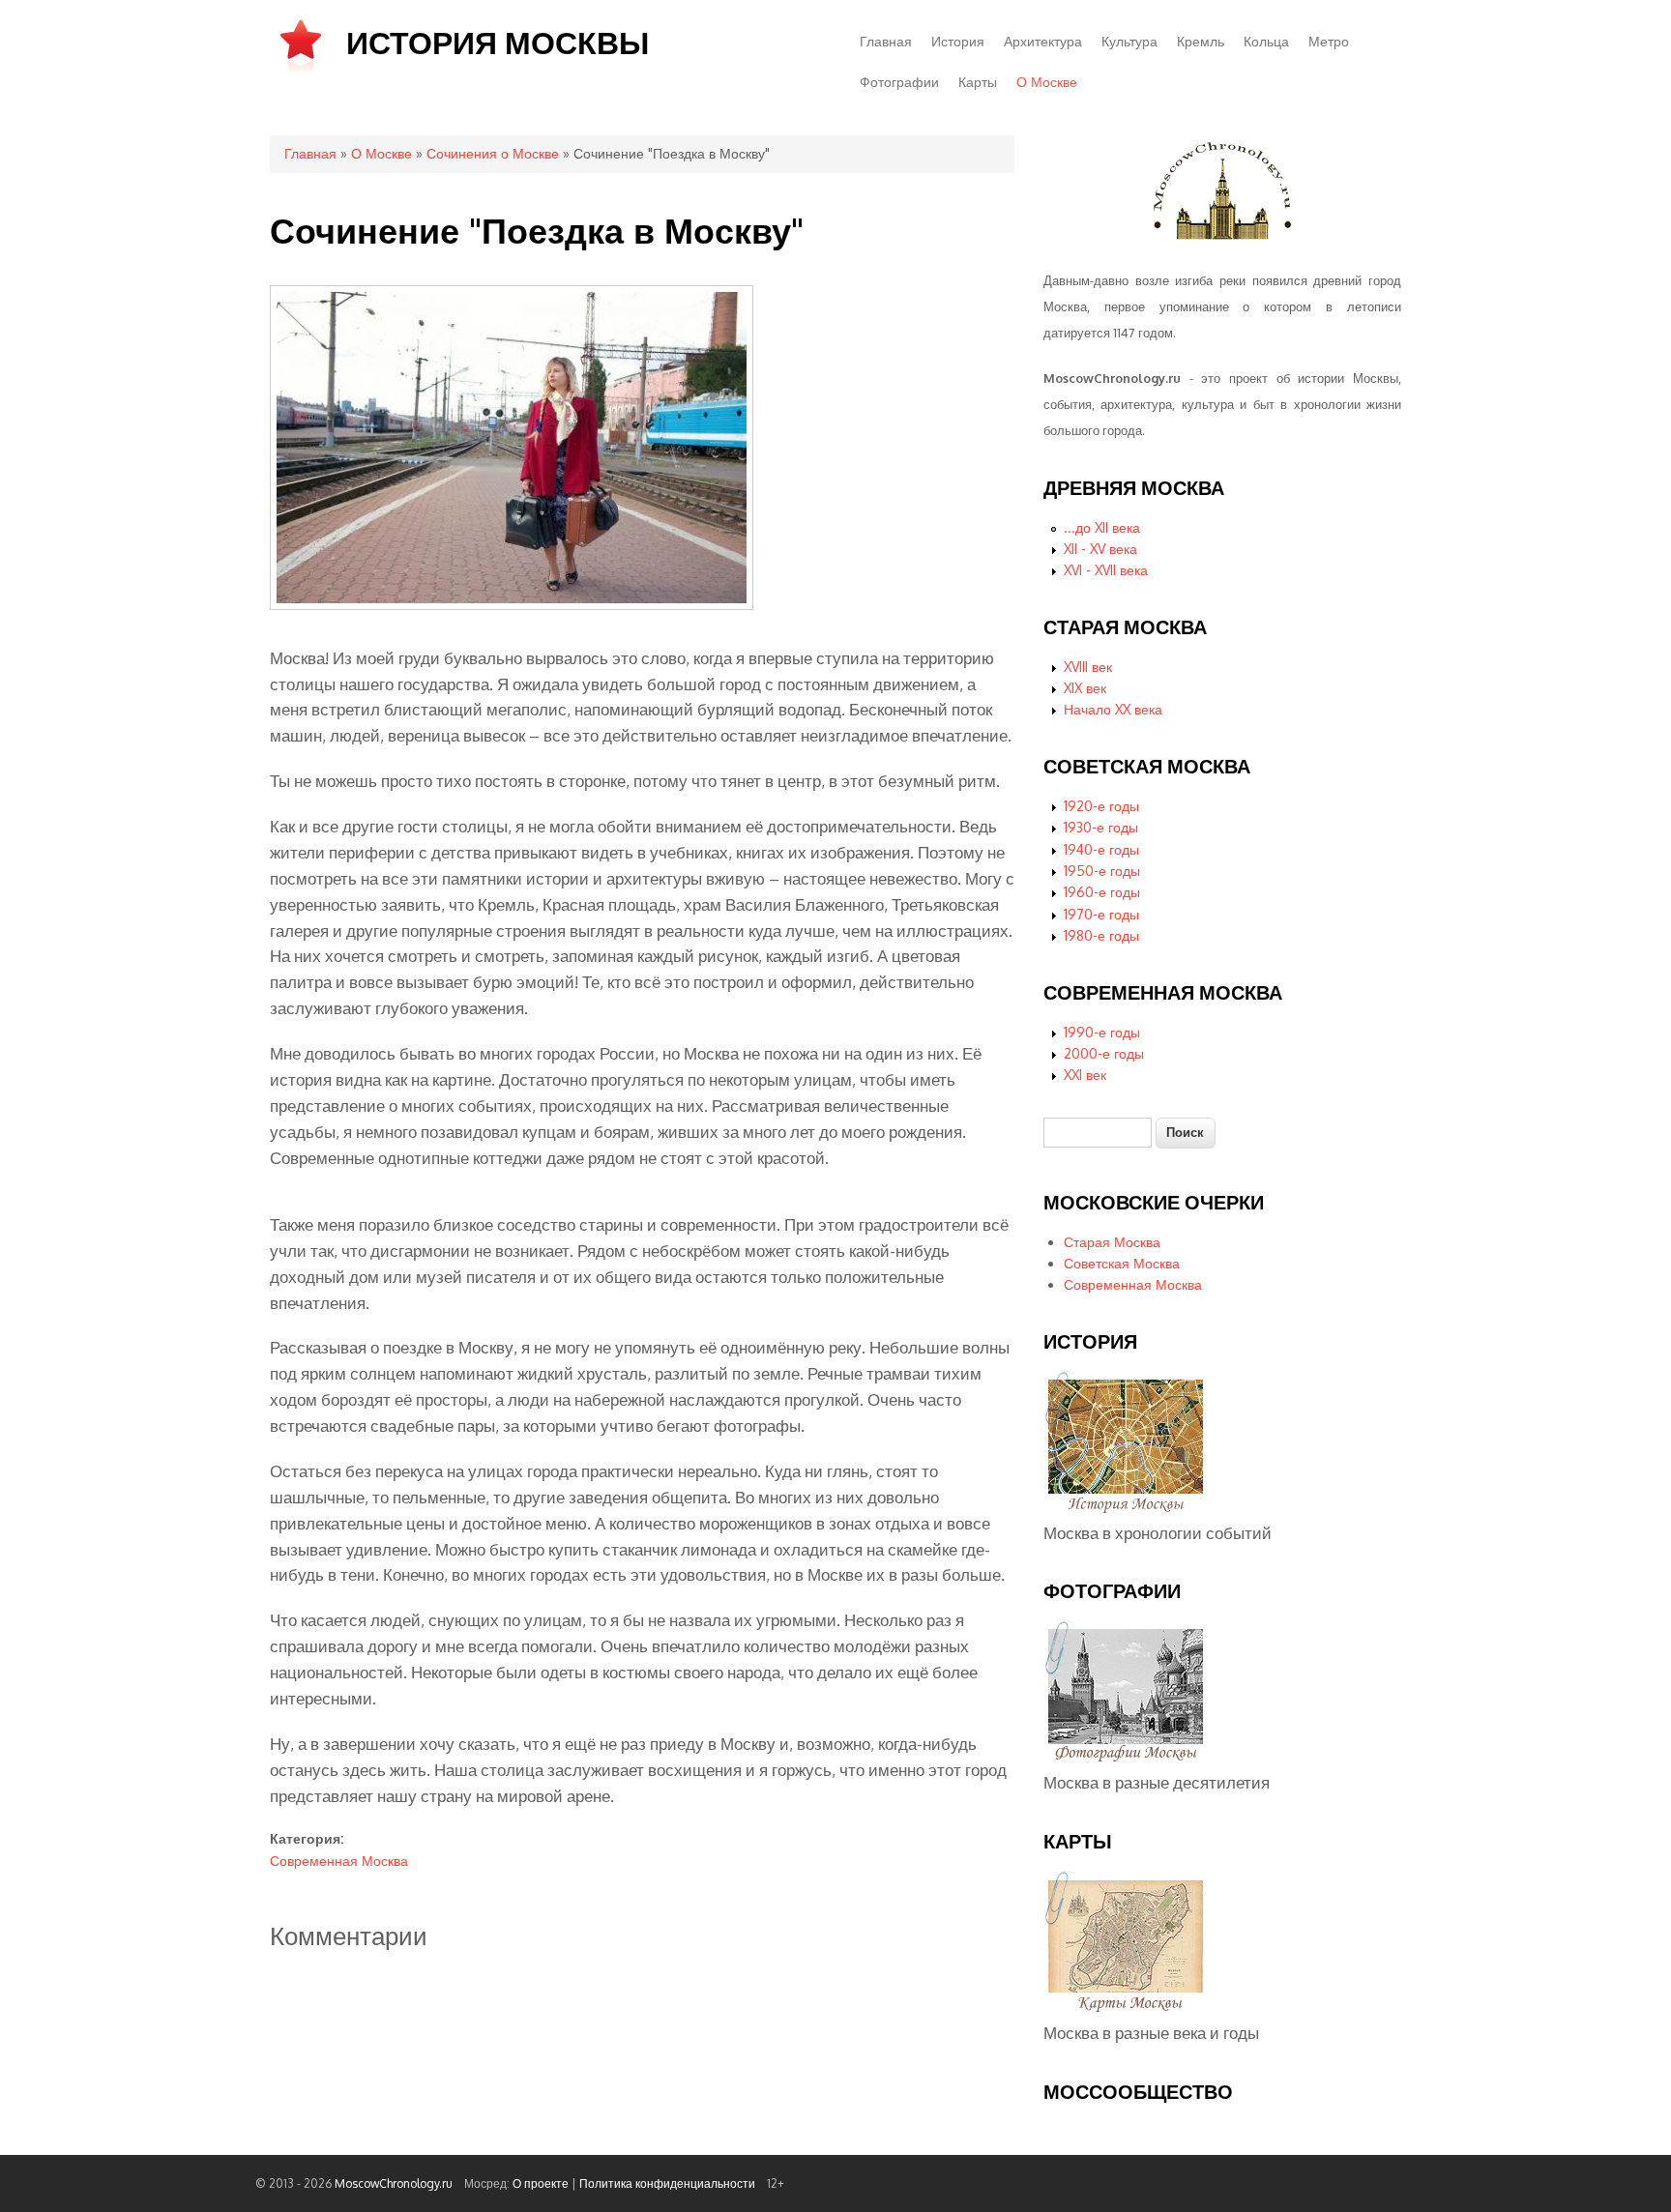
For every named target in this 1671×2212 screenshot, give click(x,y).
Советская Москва (1122, 1263)
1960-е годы (1102, 892)
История (958, 41)
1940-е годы (1101, 849)
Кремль (1201, 41)
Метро (1329, 41)
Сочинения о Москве (493, 153)
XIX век (1085, 688)
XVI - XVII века (1106, 570)
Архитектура (1043, 41)
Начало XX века (1113, 709)
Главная (886, 41)
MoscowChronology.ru (394, 2183)
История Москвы (498, 42)
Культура (1129, 41)
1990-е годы (1102, 1032)
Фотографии (899, 82)
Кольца (1266, 41)
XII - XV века (1100, 549)
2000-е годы (1104, 1053)
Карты (978, 82)
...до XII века (1102, 527)
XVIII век (1088, 667)
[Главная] (301, 71)
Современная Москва (339, 1861)
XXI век (1085, 1075)
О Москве (1047, 82)
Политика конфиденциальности (667, 2183)
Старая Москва (1112, 1242)
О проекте (541, 2183)
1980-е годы (1101, 935)
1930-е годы (1101, 827)
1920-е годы (1101, 806)
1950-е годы (1102, 871)
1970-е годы (1101, 914)
